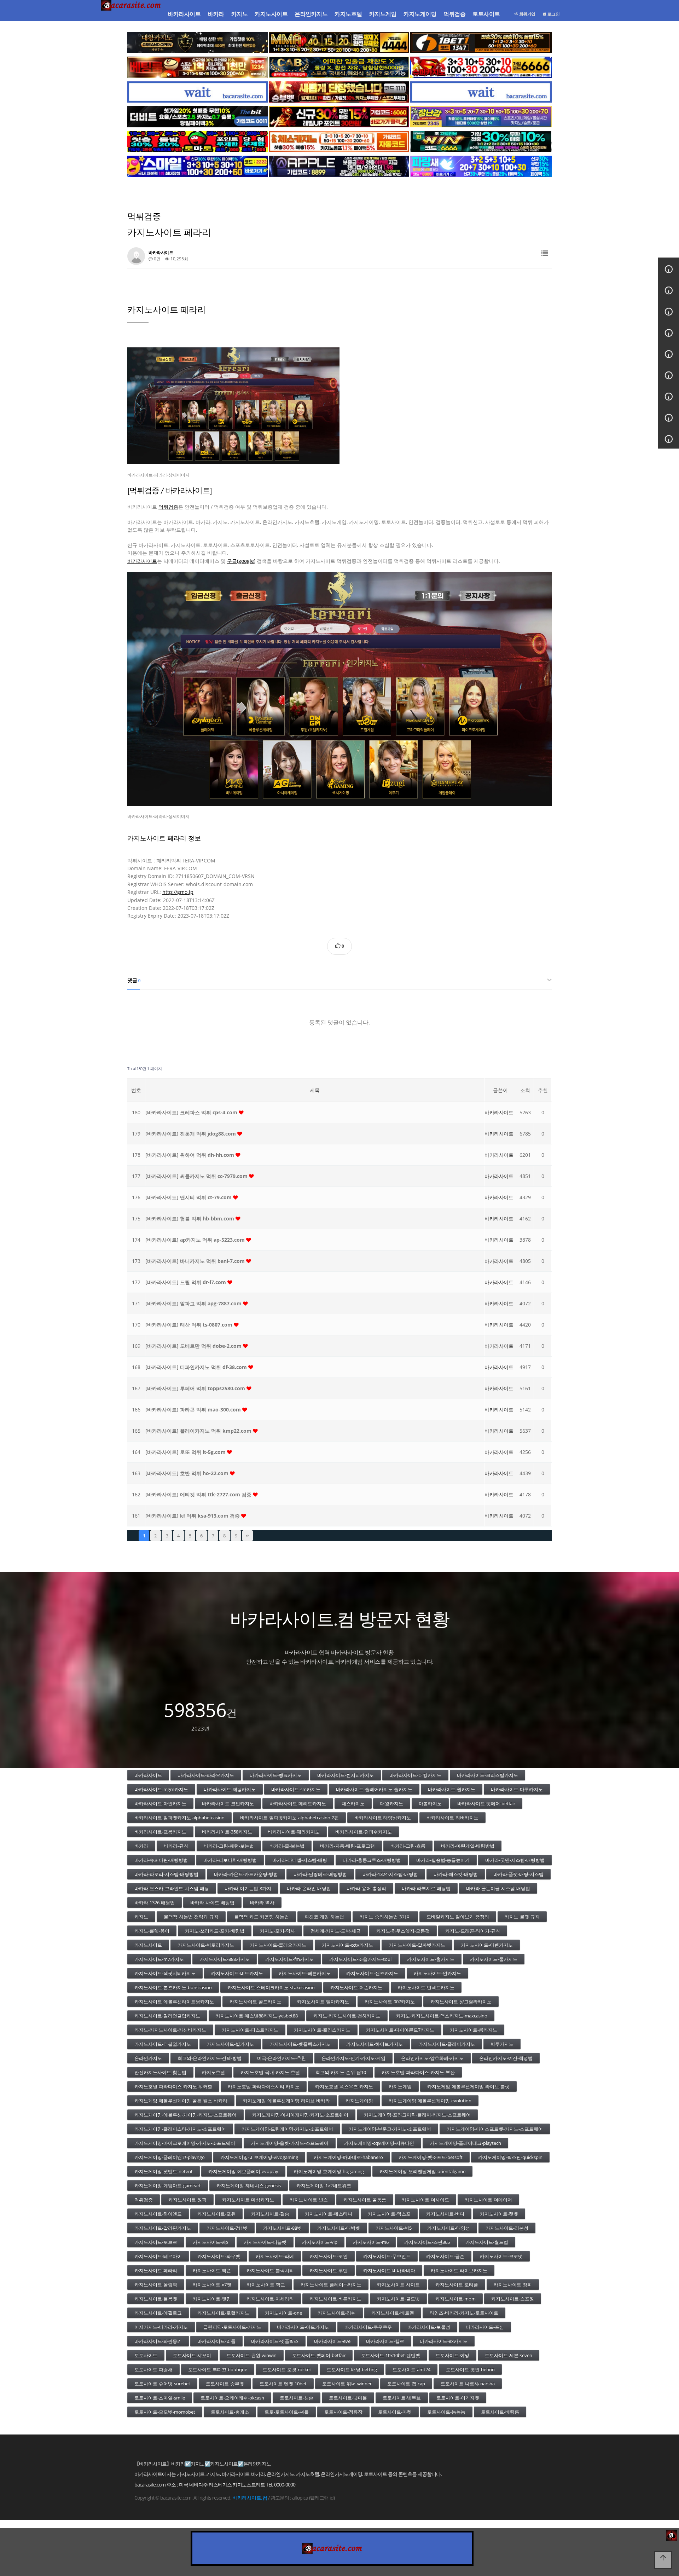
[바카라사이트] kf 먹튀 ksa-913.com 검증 (193, 1516)
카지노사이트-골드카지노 (256, 2002)
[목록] (545, 253)
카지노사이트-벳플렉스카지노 (300, 2044)
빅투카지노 (502, 2044)
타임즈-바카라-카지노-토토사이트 (464, 2313)
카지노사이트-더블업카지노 (163, 2044)
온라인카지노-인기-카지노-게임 (353, 2058)
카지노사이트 (271, 14)
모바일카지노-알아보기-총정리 (458, 1917)
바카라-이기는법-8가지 (248, 1888)
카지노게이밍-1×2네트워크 (324, 2185)
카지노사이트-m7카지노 (159, 1959)
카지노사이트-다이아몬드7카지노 (400, 2030)
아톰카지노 (430, 1803)
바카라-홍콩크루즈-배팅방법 (372, 1860)
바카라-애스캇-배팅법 (456, 1874)
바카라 (216, 14)
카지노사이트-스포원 (513, 2299)
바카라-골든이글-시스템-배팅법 (498, 1888)
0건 (157, 259)
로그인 (553, 14)
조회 (525, 1090)
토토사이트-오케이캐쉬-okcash (232, 2398)
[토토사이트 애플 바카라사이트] (339, 166)
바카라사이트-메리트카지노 (298, 1803)
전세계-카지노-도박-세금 (336, 1931)
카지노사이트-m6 (371, 2242)
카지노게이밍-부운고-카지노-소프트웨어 (390, 2129)
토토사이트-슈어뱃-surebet (162, 2384)
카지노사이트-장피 (513, 2285)
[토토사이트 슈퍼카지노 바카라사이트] (481, 67)
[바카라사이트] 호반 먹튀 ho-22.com (188, 1473)
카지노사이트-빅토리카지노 (206, 1945)
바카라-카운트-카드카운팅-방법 (246, 1874)
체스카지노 (353, 1803)
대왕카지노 (392, 1803)
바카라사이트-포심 (485, 2327)
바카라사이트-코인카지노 (228, 1803)
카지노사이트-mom (455, 2299)
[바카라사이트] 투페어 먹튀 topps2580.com (196, 1388)
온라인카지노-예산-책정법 (506, 2058)
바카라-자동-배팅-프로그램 (347, 1846)
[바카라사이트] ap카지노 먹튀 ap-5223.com (196, 1240)
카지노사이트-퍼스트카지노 (250, 2030)
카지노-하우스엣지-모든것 (403, 1931)
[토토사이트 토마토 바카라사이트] (198, 141)
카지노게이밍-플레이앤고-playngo (170, 2157)
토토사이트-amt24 (411, 2369)
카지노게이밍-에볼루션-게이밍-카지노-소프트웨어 (185, 2115)
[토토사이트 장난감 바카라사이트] (481, 117)
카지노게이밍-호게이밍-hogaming (329, 2171)
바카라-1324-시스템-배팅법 (390, 1874)
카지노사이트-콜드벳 (398, 2299)
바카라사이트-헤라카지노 (294, 1832)
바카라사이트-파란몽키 (158, 2341)
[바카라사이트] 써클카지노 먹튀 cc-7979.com (197, 1176)
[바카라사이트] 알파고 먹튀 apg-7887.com (194, 1303)
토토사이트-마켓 (395, 2412)
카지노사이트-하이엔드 (158, 2214)
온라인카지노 (311, 14)
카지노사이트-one (283, 2313)
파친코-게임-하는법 (324, 1917)
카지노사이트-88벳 (282, 2228)
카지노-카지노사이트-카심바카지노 (170, 2030)
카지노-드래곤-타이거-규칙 (473, 1931)
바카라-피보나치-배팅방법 (230, 1860)
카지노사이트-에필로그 (158, 2313)
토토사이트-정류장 (343, 2412)
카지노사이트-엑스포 (389, 2214)
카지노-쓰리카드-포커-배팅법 (215, 1931)
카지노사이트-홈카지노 (431, 1959)
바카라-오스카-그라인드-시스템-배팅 (172, 1888)
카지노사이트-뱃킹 (212, 2299)
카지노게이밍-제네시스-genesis (249, 2185)
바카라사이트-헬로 (385, 2341)
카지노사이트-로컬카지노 (223, 2313)
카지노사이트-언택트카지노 (426, 1987)
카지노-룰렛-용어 (152, 1931)
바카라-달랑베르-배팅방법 (320, 1874)
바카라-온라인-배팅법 (309, 1888)
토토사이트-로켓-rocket (287, 2369)
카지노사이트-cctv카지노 (347, 1945)
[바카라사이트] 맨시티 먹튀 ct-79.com (189, 1197)
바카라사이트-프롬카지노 (160, 1832)
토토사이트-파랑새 (153, 2369)
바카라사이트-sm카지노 (296, 1789)
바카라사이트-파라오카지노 (206, 1775)
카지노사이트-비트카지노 (237, 1973)
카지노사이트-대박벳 (339, 2228)
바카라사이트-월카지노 (452, 1789)
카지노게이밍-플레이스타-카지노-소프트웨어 (180, 2129)
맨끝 (248, 1536)
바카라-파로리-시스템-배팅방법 (166, 1874)
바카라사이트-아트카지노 (303, 2327)
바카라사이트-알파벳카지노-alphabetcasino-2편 (289, 1818)
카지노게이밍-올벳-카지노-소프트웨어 (290, 2143)
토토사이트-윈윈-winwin (252, 2355)
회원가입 (527, 14)
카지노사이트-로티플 (457, 2285)
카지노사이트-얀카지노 (437, 1973)
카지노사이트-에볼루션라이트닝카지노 (174, 2002)
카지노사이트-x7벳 (212, 2285)
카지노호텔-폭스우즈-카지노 (344, 2086)
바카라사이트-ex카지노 (444, 2341)
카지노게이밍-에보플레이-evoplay (243, 2171)
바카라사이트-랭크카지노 (276, 1775)
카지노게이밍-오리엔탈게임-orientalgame (422, 2171)
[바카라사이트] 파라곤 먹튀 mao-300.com (194, 1410)
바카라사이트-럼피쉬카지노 (364, 1832)
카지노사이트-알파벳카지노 (417, 1945)
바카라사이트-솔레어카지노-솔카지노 (374, 1789)
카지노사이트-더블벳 (265, 2242)
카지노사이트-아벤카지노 (487, 1945)
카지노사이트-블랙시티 (270, 2270)
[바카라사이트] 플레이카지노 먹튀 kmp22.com (199, 1431)
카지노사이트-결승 (270, 2214)
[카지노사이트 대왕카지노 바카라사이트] (198, 42)
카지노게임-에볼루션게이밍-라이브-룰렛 (468, 2086)
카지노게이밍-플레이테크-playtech (465, 2143)
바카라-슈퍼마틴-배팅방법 (161, 1860)
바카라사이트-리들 (216, 2341)
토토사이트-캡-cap (406, 2384)
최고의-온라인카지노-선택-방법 (210, 2058)
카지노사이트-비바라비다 (389, 2270)
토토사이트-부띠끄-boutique (218, 2369)
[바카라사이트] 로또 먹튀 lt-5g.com (186, 1452)
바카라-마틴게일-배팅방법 (468, 1846)
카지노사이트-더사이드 (425, 2200)
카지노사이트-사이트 (398, 2285)
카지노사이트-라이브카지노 (459, 2270)
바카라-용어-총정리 (366, 1888)
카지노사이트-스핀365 (427, 2242)
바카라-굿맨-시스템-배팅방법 (515, 1860)
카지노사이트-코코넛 (501, 2256)
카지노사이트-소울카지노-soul (360, 1959)
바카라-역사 (262, 1902)
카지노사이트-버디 (445, 2214)
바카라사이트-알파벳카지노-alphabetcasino (179, 1818)
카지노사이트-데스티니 (329, 2214)
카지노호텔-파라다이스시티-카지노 (264, 2086)
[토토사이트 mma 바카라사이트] (339, 42)
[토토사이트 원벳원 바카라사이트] (481, 42)
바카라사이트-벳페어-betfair (486, 1803)
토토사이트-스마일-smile (160, 2398)
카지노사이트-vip (210, 2242)
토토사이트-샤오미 (192, 2355)
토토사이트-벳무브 (402, 2398)
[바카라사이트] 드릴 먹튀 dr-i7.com (186, 1282)
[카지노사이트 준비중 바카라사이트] (198, 92)
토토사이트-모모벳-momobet (165, 2412)
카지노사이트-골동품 (365, 2200)
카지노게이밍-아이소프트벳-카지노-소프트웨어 (495, 2129)
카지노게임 (383, 14)
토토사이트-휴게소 (230, 2412)
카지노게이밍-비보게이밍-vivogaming (259, 2157)
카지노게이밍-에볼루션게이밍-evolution (430, 2101)
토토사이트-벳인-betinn (470, 2369)
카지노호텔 (348, 14)
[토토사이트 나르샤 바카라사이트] (339, 117)
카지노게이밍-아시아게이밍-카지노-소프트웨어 (300, 2115)
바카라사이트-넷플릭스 (275, 2341)
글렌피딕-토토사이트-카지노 (232, 2327)
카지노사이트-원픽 (187, 2200)
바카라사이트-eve (332, 2341)
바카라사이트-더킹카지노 (415, 1775)
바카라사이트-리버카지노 (452, 1818)
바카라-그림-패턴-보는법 (229, 1846)
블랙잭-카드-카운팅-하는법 (262, 1917)
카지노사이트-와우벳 (219, 2256)
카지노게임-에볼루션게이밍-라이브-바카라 (286, 2101)
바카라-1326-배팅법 (155, 1902)
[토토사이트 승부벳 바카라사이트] (339, 92)
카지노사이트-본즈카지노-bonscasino (173, 1987)
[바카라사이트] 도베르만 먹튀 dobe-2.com (194, 1346)
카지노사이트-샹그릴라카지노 (461, 2002)
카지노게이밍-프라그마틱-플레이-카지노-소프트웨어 (417, 2115)
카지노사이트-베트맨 (393, 2313)
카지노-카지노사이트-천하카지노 (347, 2016)
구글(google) (241, 561)
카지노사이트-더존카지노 (356, 1987)
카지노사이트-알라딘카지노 (163, 2228)
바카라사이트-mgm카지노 (161, 1789)
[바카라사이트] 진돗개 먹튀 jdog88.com (191, 1134)
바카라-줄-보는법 (287, 1846)
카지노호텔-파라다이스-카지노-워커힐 (173, 2086)
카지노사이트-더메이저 (488, 2200)
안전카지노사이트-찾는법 (160, 2072)
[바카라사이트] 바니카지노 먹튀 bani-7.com (196, 1261)
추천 (543, 1090)
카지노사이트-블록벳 (156, 2299)
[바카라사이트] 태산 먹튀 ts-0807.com (190, 1325)
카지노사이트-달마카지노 (323, 2002)
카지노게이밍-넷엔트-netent (164, 2171)
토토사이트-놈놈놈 (446, 2412)
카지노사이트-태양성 (449, 2228)
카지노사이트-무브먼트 (387, 2256)
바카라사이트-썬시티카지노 (346, 1775)
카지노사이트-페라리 (156, 2270)
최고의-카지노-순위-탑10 (341, 2072)
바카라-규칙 (176, 1846)
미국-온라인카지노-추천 (282, 2058)
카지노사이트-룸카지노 (474, 2030)
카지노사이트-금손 (445, 2256)
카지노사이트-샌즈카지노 (372, 1973)
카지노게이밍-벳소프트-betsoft (431, 2157)
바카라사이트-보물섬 (429, 2327)
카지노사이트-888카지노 (225, 1959)
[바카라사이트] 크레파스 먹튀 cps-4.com (192, 1112)
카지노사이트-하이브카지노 (375, 2044)
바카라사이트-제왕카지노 (230, 1789)
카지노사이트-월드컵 (487, 2242)
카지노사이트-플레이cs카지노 (331, 2285)
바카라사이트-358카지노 (227, 1832)
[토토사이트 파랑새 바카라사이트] (481, 166)
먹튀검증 (454, 14)
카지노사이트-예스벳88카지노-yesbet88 (257, 2016)
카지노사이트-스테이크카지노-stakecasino (271, 1987)
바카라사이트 (184, 14)
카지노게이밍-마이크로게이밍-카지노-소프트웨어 (185, 2143)
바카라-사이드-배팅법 (212, 1902)
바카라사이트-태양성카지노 (383, 1818)
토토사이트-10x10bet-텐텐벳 (391, 2355)
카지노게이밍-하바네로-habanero (348, 2157)
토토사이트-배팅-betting (352, 2369)
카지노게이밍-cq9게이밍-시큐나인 (379, 2143)
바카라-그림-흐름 (408, 1846)
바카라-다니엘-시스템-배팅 (300, 1860)
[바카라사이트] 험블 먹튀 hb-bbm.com (190, 1218)
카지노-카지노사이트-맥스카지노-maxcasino (442, 2016)
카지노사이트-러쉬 (337, 2313)
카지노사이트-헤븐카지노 (305, 1973)
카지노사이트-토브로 (156, 2242)
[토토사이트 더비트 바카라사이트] (198, 117)
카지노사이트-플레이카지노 (447, 2044)
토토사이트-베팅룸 (500, 2412)
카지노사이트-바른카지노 (335, 2299)
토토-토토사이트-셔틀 (287, 2412)
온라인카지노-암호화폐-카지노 (432, 2058)
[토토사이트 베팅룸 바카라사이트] (198, 67)
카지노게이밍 (420, 14)
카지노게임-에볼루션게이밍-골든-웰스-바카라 (181, 2101)
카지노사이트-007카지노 (390, 2002)
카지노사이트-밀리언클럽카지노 (167, 2016)
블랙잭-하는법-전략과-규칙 (191, 1917)
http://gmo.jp (178, 892)
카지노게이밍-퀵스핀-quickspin (510, 2157)
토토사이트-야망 (452, 2355)
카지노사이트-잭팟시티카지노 (165, 1973)
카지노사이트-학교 (266, 2285)
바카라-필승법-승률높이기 (443, 1860)
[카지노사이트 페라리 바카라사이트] (339, 689)
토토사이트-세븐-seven (509, 2355)
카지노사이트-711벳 (227, 2228)
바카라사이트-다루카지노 (517, 1789)
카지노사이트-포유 (216, 2214)
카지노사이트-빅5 (394, 2228)
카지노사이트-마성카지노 (248, 2200)
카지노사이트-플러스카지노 (322, 2030)
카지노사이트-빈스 (309, 2200)
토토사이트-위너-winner (347, 2384)
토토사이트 (486, 14)
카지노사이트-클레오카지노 (278, 1945)
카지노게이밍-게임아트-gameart (168, 2185)
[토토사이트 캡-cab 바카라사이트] (339, 67)
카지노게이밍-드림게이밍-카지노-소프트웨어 (287, 2129)
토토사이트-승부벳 (225, 2384)
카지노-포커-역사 (277, 1931)
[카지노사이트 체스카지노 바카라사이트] (339, 141)
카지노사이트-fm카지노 (289, 1959)
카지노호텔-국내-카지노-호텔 (270, 2072)
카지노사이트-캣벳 (499, 2214)
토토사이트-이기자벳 (458, 2398)
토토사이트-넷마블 (348, 2398)
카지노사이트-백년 (212, 2270)
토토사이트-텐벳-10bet (283, 2384)
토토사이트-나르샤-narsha (468, 2384)
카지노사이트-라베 (275, 2256)
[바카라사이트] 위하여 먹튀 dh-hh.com (190, 1155)
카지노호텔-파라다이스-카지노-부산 (418, 2072)
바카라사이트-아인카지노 (160, 1803)
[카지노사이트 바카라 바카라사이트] (132, 14)
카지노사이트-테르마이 (158, 2256)
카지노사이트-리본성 (507, 2228)
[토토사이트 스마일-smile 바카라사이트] (198, 166)
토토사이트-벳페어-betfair (319, 2355)
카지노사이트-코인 (329, 2256)
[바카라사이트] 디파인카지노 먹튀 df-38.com (197, 1367)
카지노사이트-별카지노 (230, 2044)
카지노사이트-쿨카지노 (494, 1959)
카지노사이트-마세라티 (270, 2299)
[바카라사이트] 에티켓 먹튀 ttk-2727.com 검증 (199, 1494)
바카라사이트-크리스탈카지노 (488, 1775)
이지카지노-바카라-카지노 (161, 2327)
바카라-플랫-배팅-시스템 (518, 1874)
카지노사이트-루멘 (329, 2270)
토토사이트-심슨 (297, 2398)
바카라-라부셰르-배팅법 (426, 1888)
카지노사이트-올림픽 (156, 2285)
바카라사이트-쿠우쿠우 (368, 2327)
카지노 (240, 14)
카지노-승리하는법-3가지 (385, 1917)
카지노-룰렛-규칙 (522, 1917)
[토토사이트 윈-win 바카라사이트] (481, 141)
